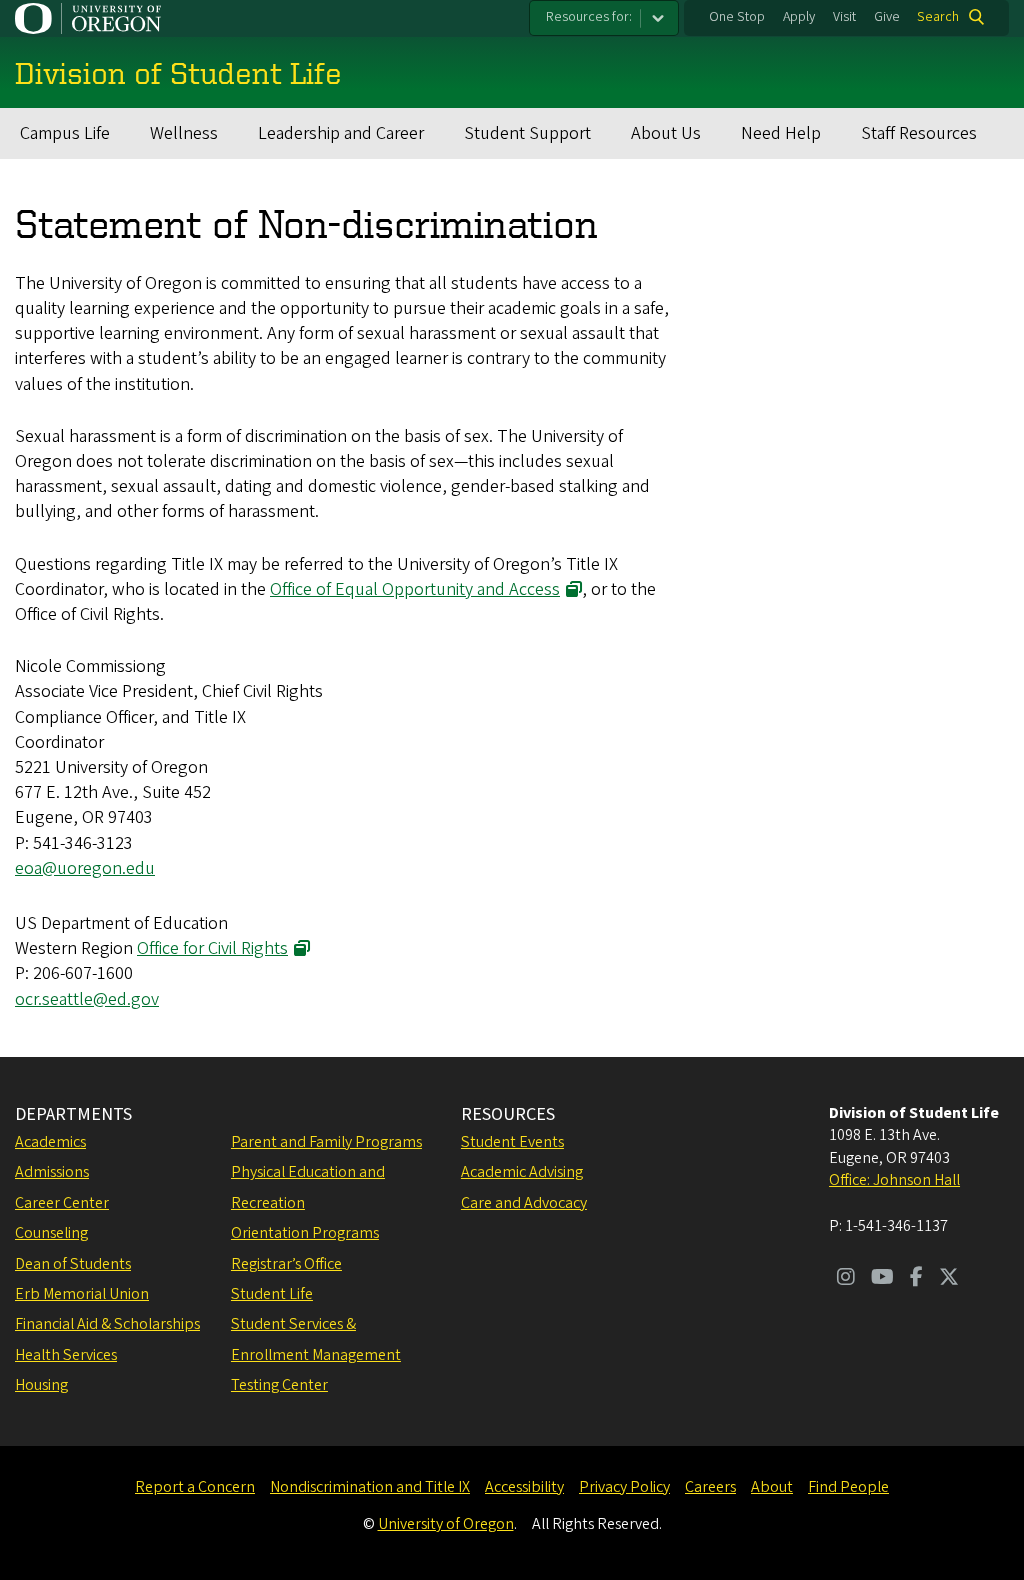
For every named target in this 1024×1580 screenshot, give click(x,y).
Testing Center (279, 1385)
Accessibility (524, 1487)
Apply (799, 17)
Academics (50, 1142)
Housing (41, 1385)
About (772, 1487)
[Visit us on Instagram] (846, 1279)
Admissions (52, 1172)
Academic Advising (522, 1172)
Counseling (51, 1233)
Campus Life (65, 133)
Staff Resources (919, 133)
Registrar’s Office (286, 1264)
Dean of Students (73, 1264)
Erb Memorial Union (82, 1294)
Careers (710, 1487)
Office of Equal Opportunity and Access (415, 589)
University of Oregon (446, 1524)
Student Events (512, 1142)
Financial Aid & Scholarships (107, 1324)
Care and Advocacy (524, 1203)
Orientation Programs (305, 1233)
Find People (848, 1487)
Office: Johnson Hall (894, 1180)
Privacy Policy (624, 1487)
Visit (844, 17)
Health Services (66, 1355)
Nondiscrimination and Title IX (370, 1487)
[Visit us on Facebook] (916, 1279)
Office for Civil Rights (212, 948)
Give (887, 17)
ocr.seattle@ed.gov (87, 999)
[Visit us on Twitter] (949, 1279)
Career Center (62, 1203)
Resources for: (589, 17)
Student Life (272, 1294)
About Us (666, 133)
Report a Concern (195, 1487)
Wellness (184, 133)
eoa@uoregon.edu (85, 868)
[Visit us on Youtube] (882, 1279)
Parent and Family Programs (326, 1142)
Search (938, 17)
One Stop (737, 17)
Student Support (527, 133)
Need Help (781, 133)
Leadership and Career (341, 133)
